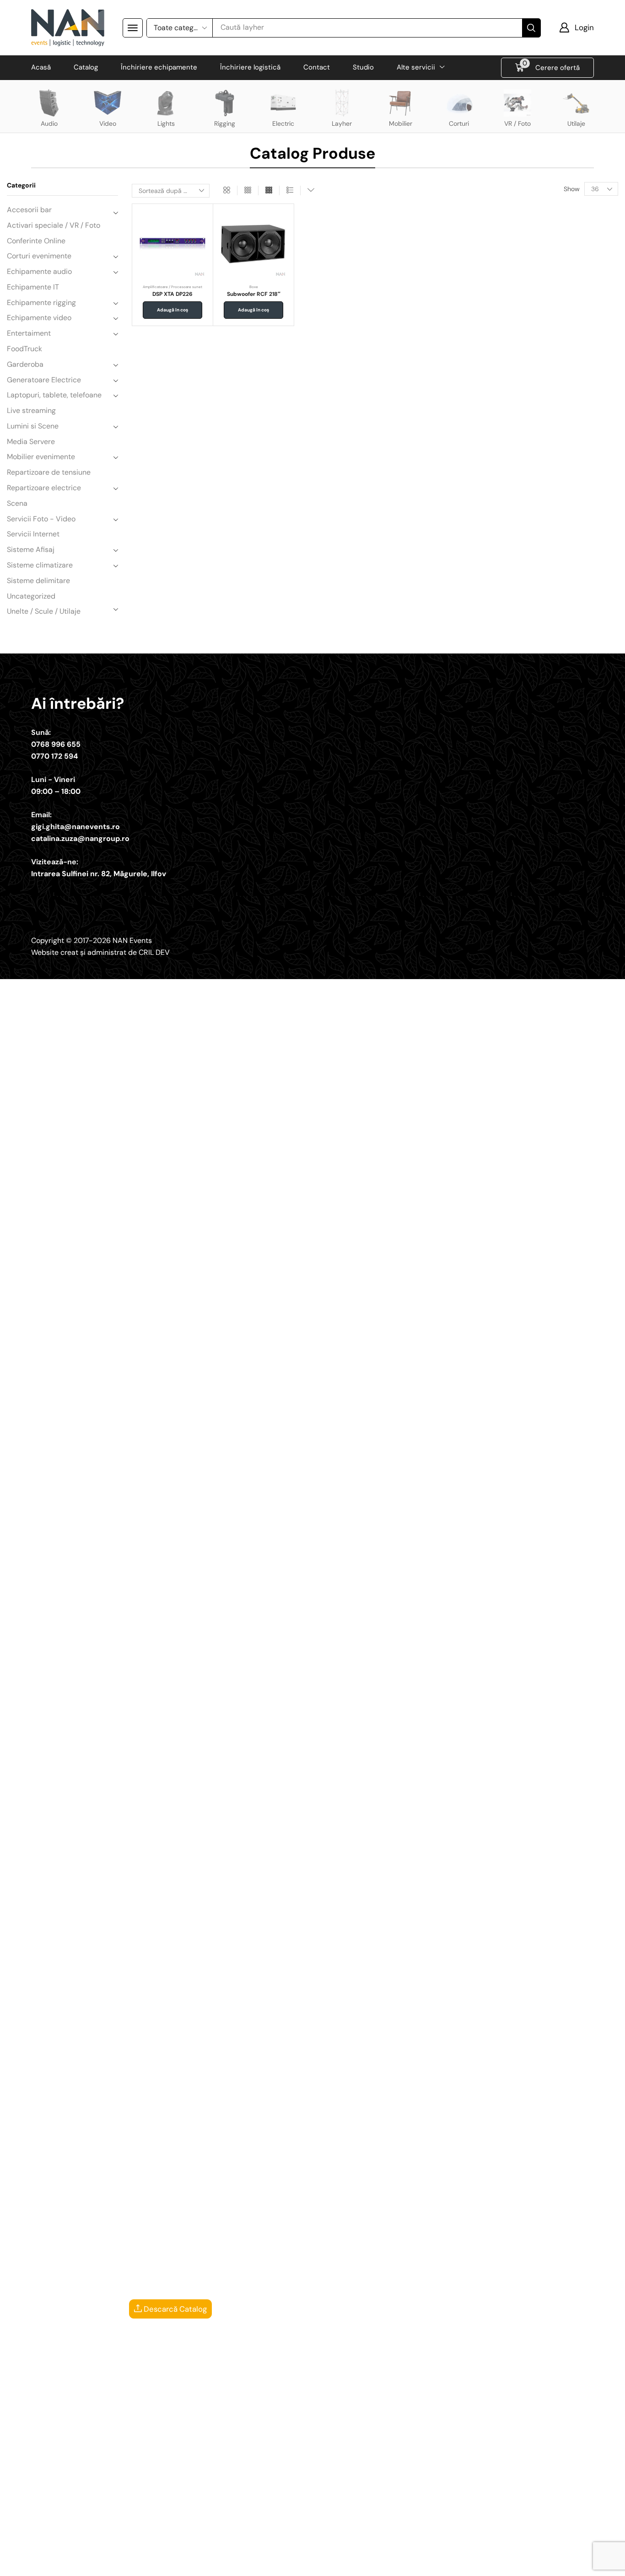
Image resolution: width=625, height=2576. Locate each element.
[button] (133, 28)
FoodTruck (24, 349)
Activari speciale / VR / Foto (54, 225)
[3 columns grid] (248, 190)
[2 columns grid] (227, 190)
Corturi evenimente (39, 256)
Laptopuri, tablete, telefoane (54, 395)
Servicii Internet (33, 534)
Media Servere (31, 442)
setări (388, 2566)
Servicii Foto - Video (41, 519)
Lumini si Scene (33, 426)
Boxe (254, 287)
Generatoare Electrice (44, 380)
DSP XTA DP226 (172, 294)
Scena (17, 503)
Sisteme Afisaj (31, 549)
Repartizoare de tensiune (49, 472)
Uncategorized (31, 596)
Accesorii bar (29, 210)
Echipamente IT (33, 287)
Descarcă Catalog (174, 2309)
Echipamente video (39, 318)
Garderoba (25, 364)
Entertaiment (29, 333)
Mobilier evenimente (41, 457)
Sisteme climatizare (40, 565)
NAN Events (132, 940)
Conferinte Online (36, 241)
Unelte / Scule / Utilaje (44, 611)
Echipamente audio (39, 271)
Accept (444, 2562)
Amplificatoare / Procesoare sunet (172, 287)
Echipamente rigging (41, 303)
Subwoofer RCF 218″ (254, 294)
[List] (290, 190)
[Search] (531, 28)
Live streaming (31, 410)
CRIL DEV (154, 952)
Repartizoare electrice (44, 488)
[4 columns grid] (269, 190)
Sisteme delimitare (38, 581)
